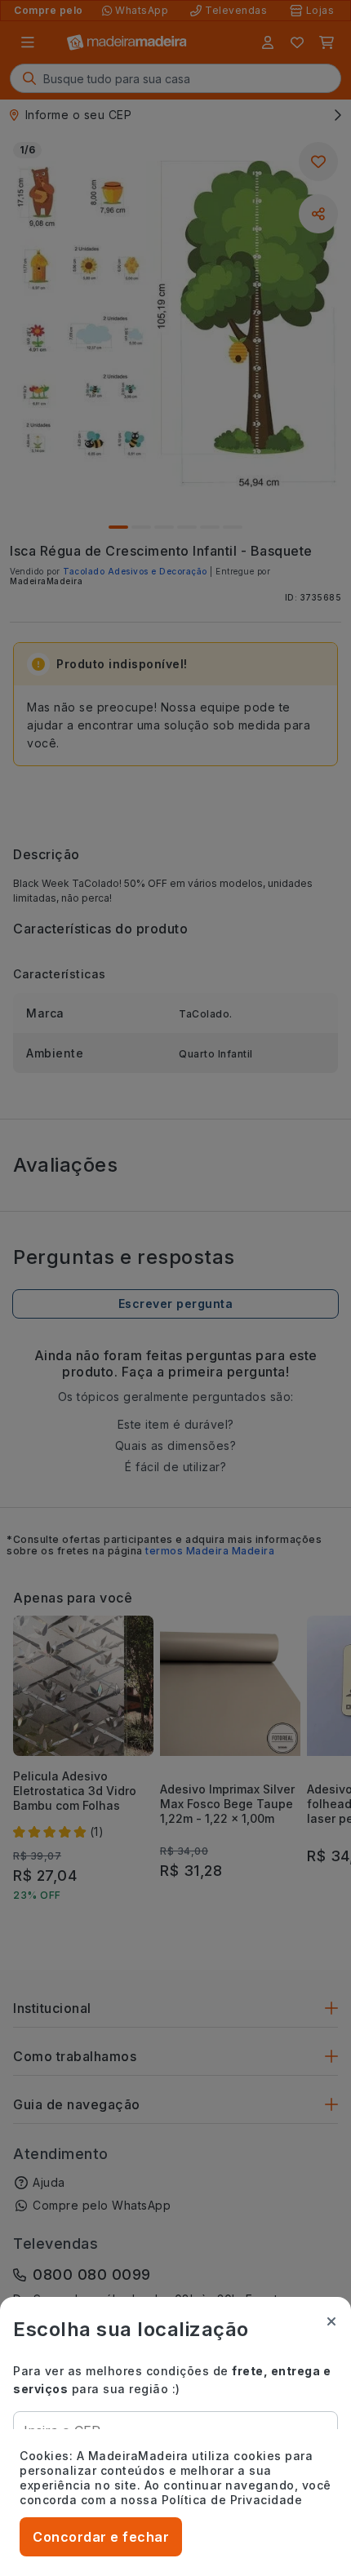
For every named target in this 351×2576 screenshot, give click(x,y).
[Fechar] (331, 2321)
